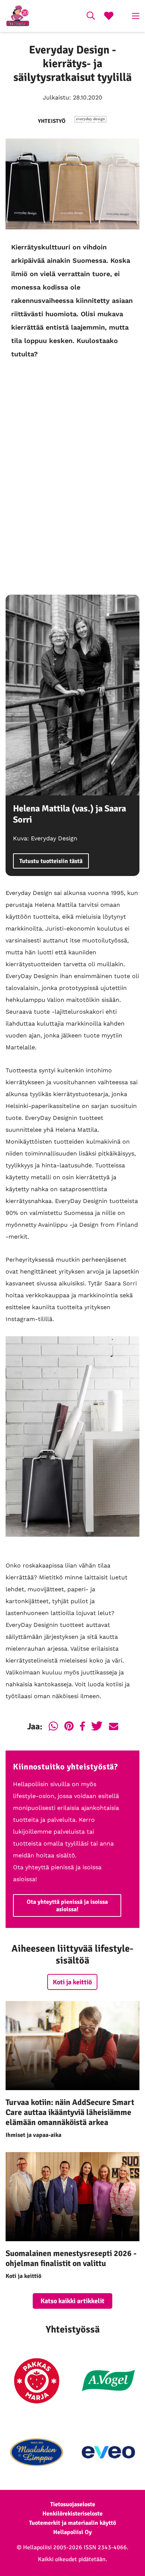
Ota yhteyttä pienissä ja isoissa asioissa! (67, 1906)
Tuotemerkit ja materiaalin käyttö (72, 2523)
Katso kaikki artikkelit (72, 2301)
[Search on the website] (91, 17)
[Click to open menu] (136, 16)
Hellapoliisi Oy (72, 2532)
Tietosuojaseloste (73, 2504)
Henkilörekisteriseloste (72, 2514)
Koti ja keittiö (72, 1982)
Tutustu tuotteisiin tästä (51, 861)
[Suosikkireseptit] (109, 17)
